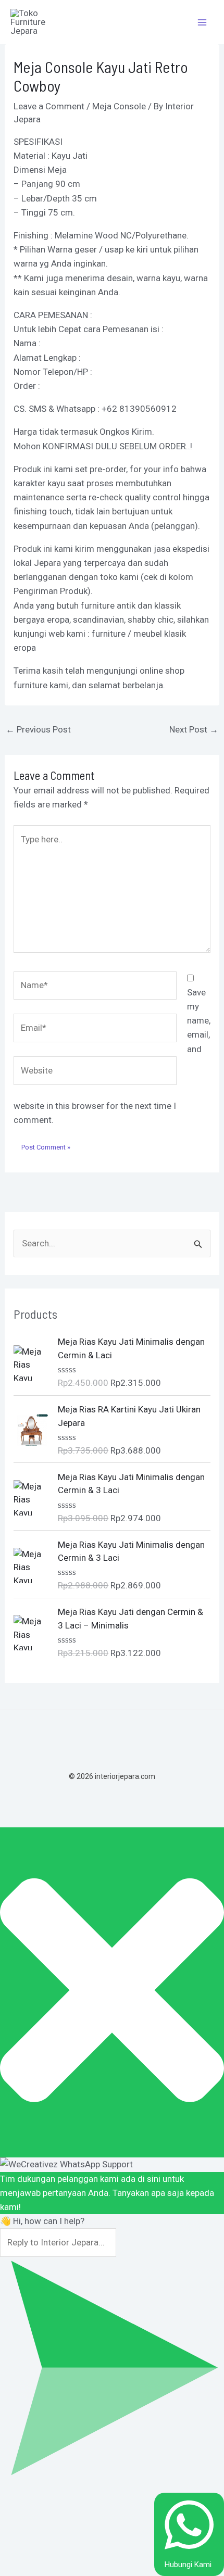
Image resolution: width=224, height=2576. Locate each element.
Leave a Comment (49, 106)
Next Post (194, 729)
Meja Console (119, 106)
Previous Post (38, 729)
